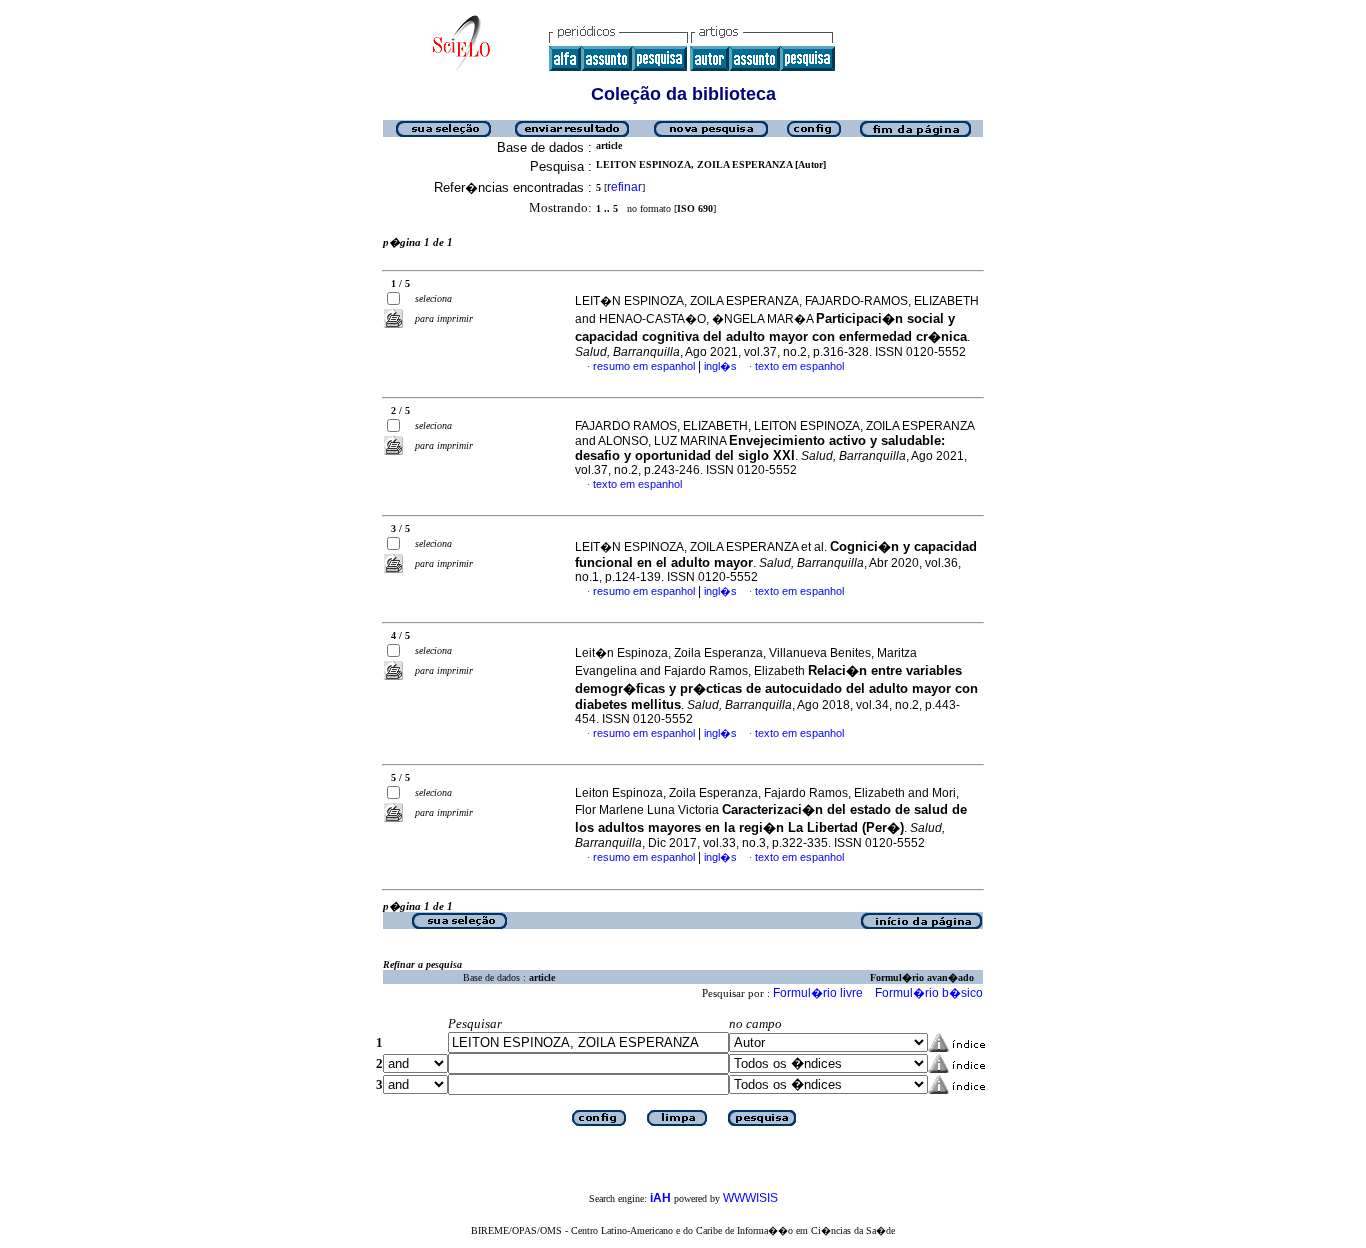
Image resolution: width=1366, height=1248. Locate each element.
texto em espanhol (799, 366)
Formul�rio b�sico (929, 993)
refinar (624, 187)
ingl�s (720, 366)
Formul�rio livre (818, 993)
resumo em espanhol (644, 366)
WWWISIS (750, 1198)
